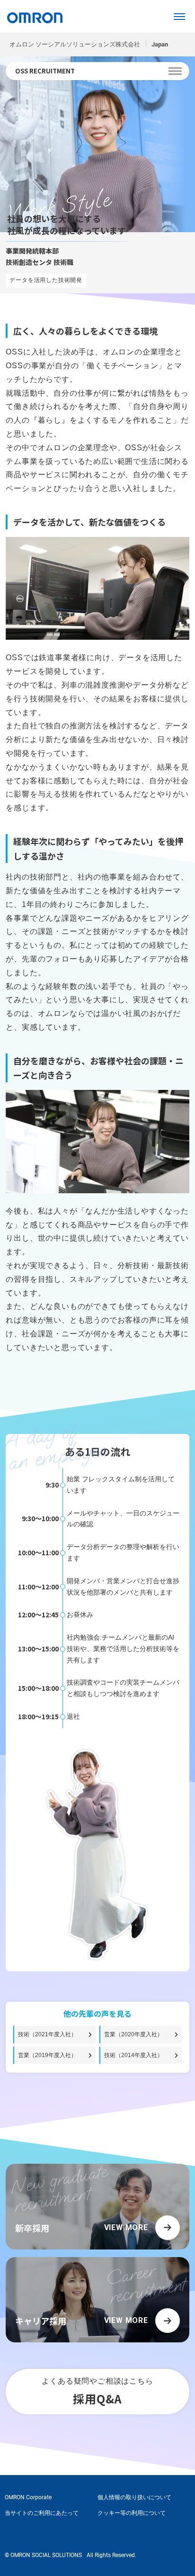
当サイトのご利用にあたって (42, 2513)
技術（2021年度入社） (47, 2034)
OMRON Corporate (28, 2497)
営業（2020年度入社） (133, 2034)
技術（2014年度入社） (133, 2055)
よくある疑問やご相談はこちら (97, 2392)
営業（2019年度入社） (47, 2055)
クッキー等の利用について (132, 2513)
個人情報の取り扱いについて (134, 2497)
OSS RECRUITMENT (45, 71)
